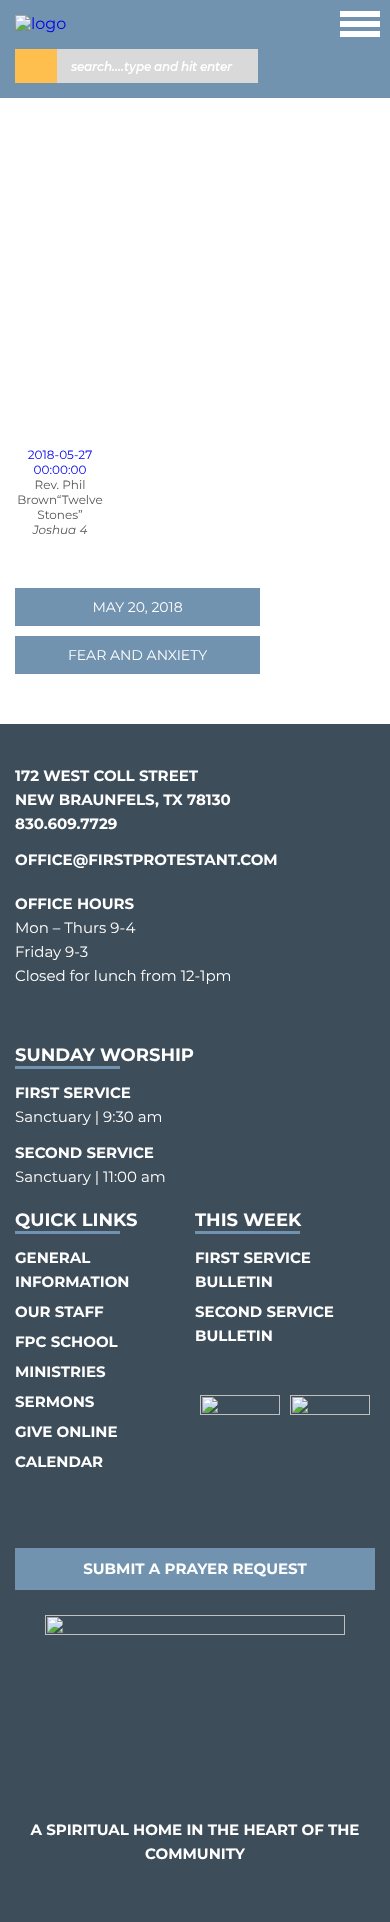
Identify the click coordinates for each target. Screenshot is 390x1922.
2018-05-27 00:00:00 (60, 463)
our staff (59, 1311)
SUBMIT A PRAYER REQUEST (195, 1568)
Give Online (66, 1431)
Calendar (59, 1461)
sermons (54, 1401)
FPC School (66, 1341)
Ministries (60, 1371)
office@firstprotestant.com (146, 859)
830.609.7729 (66, 823)
